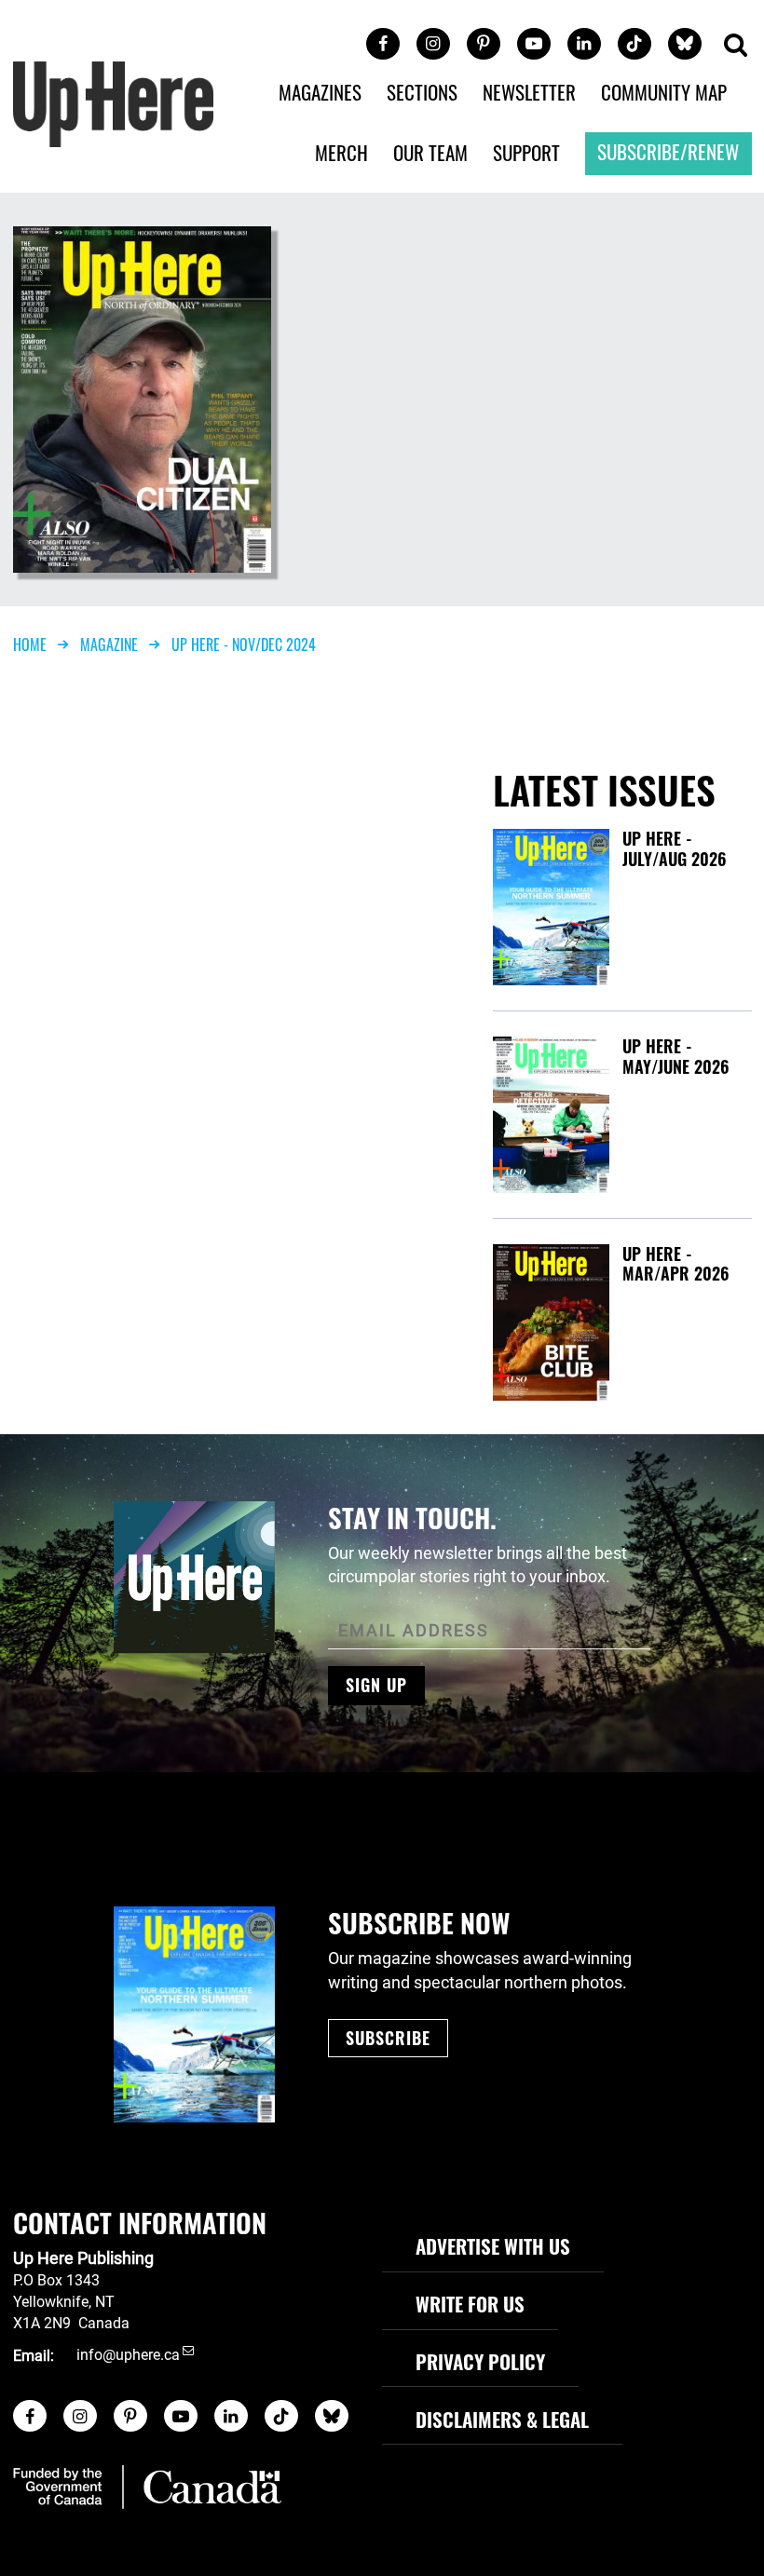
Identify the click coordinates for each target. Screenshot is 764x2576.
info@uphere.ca (128, 2356)
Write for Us (470, 2304)
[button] (735, 46)
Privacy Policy (480, 2361)
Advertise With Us (493, 2246)
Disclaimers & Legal (502, 2419)
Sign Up (376, 1685)
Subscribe (388, 2038)
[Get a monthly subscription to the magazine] (194, 2014)
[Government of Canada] (147, 2487)
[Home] (114, 103)
